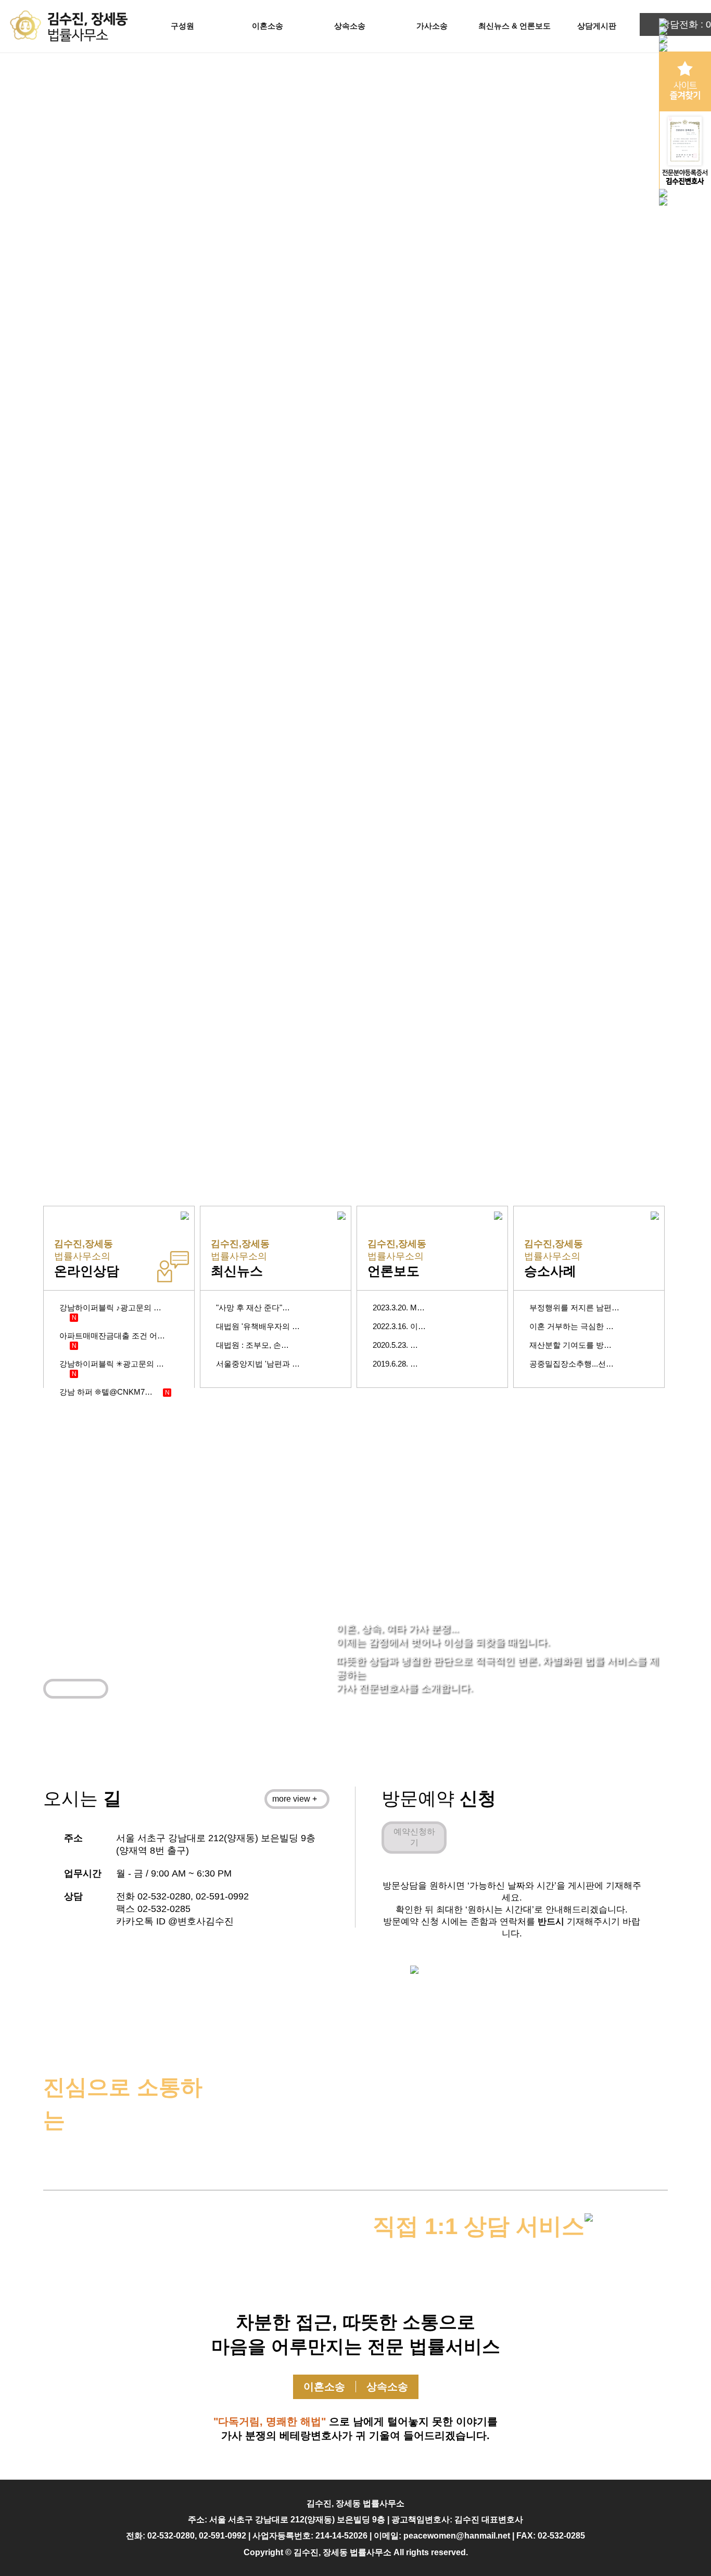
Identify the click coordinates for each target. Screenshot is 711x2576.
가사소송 (432, 26)
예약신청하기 (414, 1837)
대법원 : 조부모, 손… (252, 1345)
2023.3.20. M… (399, 1308)
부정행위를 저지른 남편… (574, 1308)
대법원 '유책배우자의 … (258, 1326)
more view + (73, 1688)
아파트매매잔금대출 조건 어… (112, 1336)
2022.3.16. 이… (399, 1326)
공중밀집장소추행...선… (572, 1364)
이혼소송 (268, 26)
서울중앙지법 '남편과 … (258, 1364)
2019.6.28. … (395, 1364)
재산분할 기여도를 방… (570, 1345)
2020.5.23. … (395, 1345)
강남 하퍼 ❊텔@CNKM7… (106, 1392)
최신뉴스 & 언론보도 (515, 26)
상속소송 (350, 26)
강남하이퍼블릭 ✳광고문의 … (112, 1364)
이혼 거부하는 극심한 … (572, 1326)
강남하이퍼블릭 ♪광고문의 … (110, 1308)
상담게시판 (597, 26)
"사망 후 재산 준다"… (253, 1308)
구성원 (182, 26)
